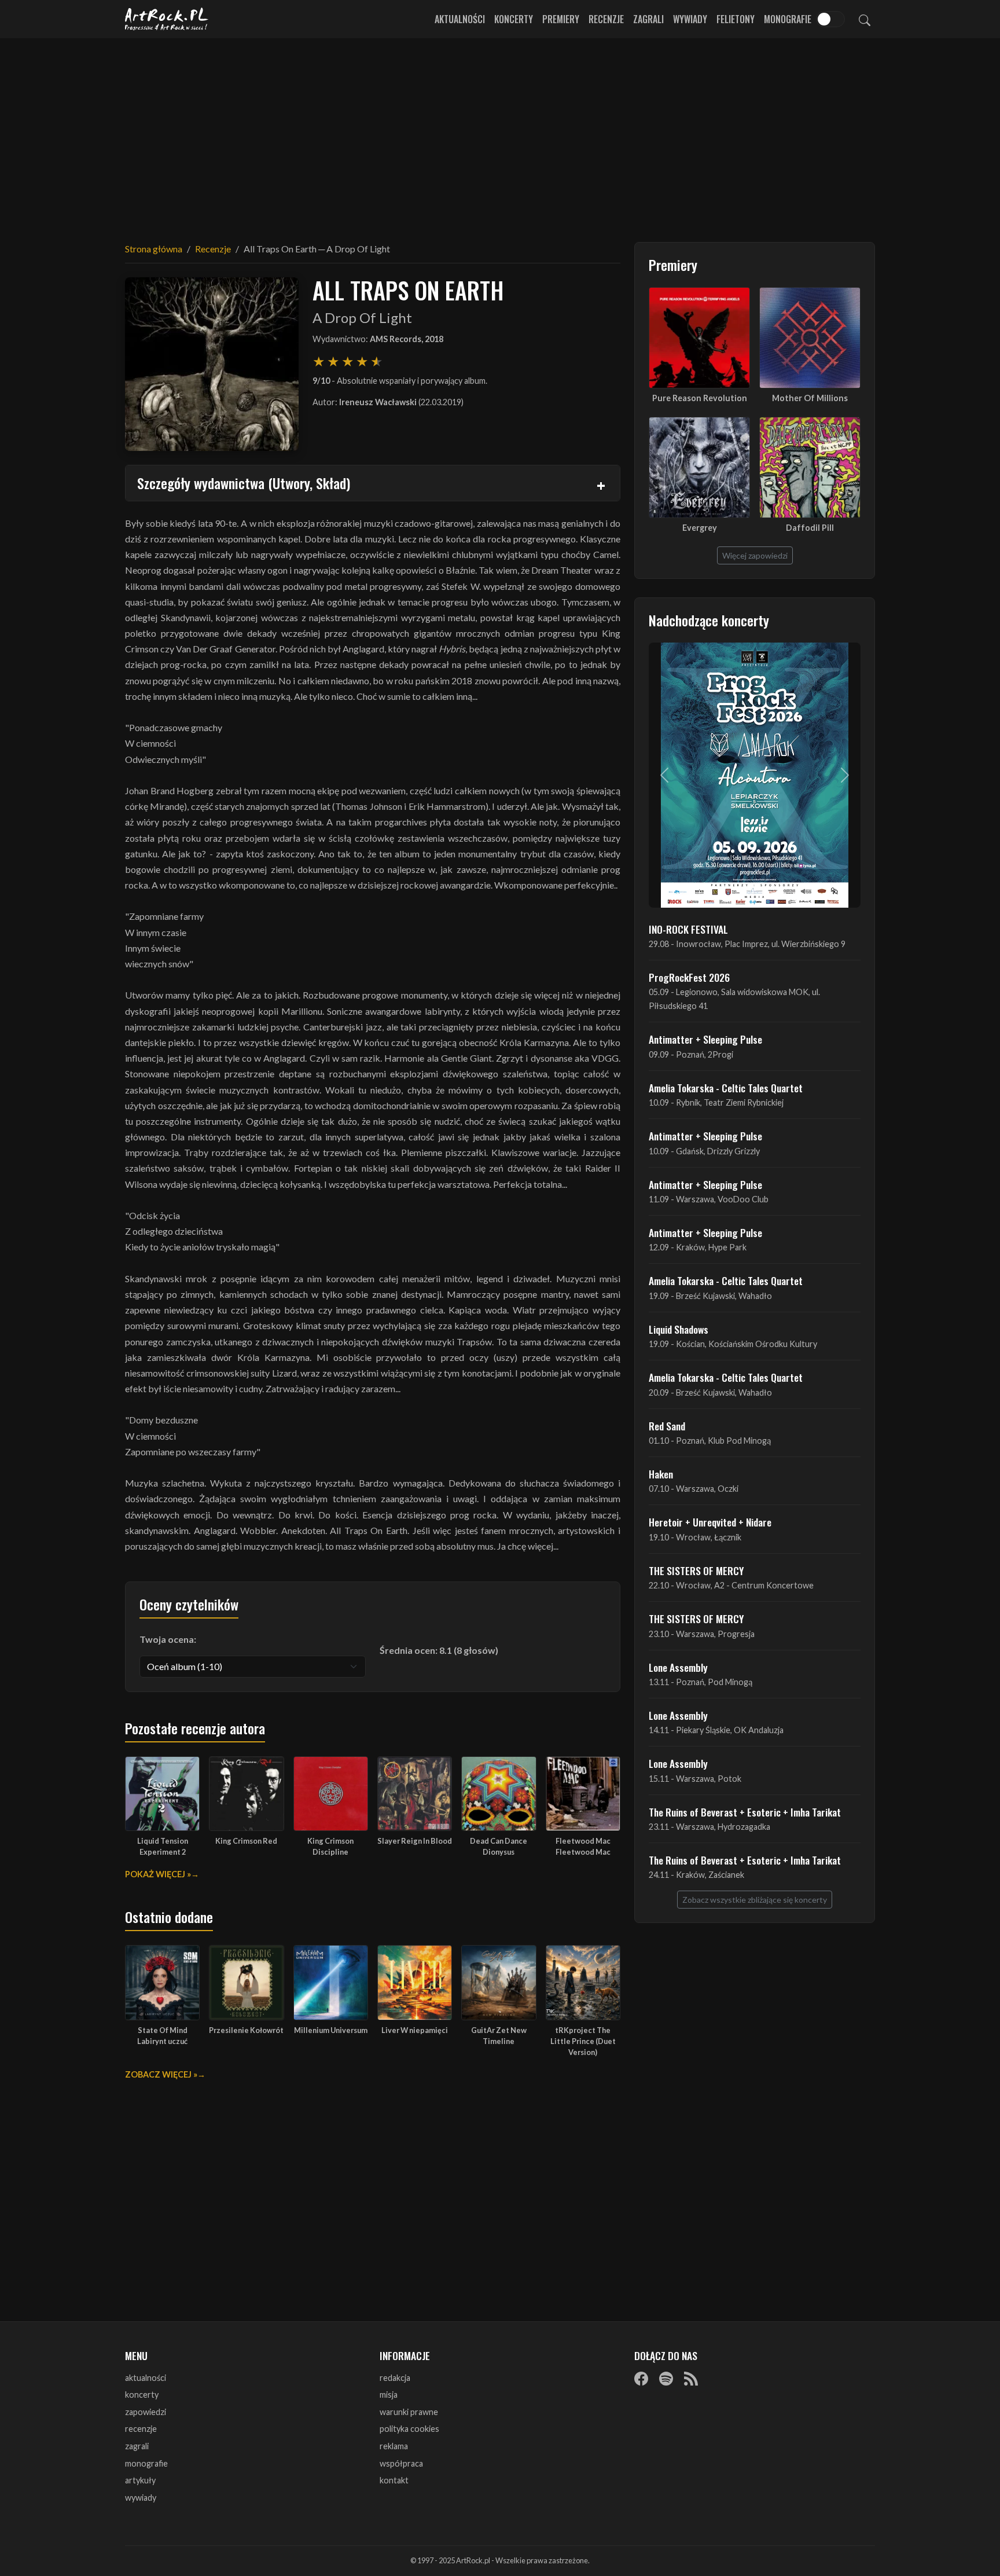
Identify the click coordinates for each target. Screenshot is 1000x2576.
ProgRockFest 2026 (689, 977)
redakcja (395, 2378)
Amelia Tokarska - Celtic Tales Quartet (726, 1088)
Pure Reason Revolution (700, 398)
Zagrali (648, 19)
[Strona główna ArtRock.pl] (167, 19)
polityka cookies (409, 2429)
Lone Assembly (678, 1667)
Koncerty (514, 19)
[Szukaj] (865, 19)
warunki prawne (409, 2412)
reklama (394, 2446)
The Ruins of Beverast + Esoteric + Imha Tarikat (745, 1812)
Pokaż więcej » (158, 1874)
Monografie (788, 19)
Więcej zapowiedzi (755, 555)
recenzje (141, 2429)
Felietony (736, 19)
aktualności (146, 2378)
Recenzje (606, 19)
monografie (146, 2463)
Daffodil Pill (810, 528)
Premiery (561, 19)
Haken (661, 1474)
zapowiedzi (146, 2412)
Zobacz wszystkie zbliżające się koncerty (755, 1900)
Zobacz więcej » (161, 2074)
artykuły (140, 2480)
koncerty (142, 2395)
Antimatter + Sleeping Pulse (705, 1039)
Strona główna (154, 249)
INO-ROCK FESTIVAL (688, 929)
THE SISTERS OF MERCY (696, 1570)
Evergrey (700, 528)
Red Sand (667, 1426)
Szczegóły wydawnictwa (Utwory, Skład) (244, 483)
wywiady (141, 2498)
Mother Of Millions (810, 398)
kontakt (394, 2480)
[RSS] (691, 2379)
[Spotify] (666, 2379)
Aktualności (460, 19)
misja (389, 2395)
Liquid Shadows (679, 1329)
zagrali (137, 2446)
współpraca (401, 2463)
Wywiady (690, 19)
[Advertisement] (500, 133)
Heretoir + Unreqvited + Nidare (710, 1522)
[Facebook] (641, 2379)
